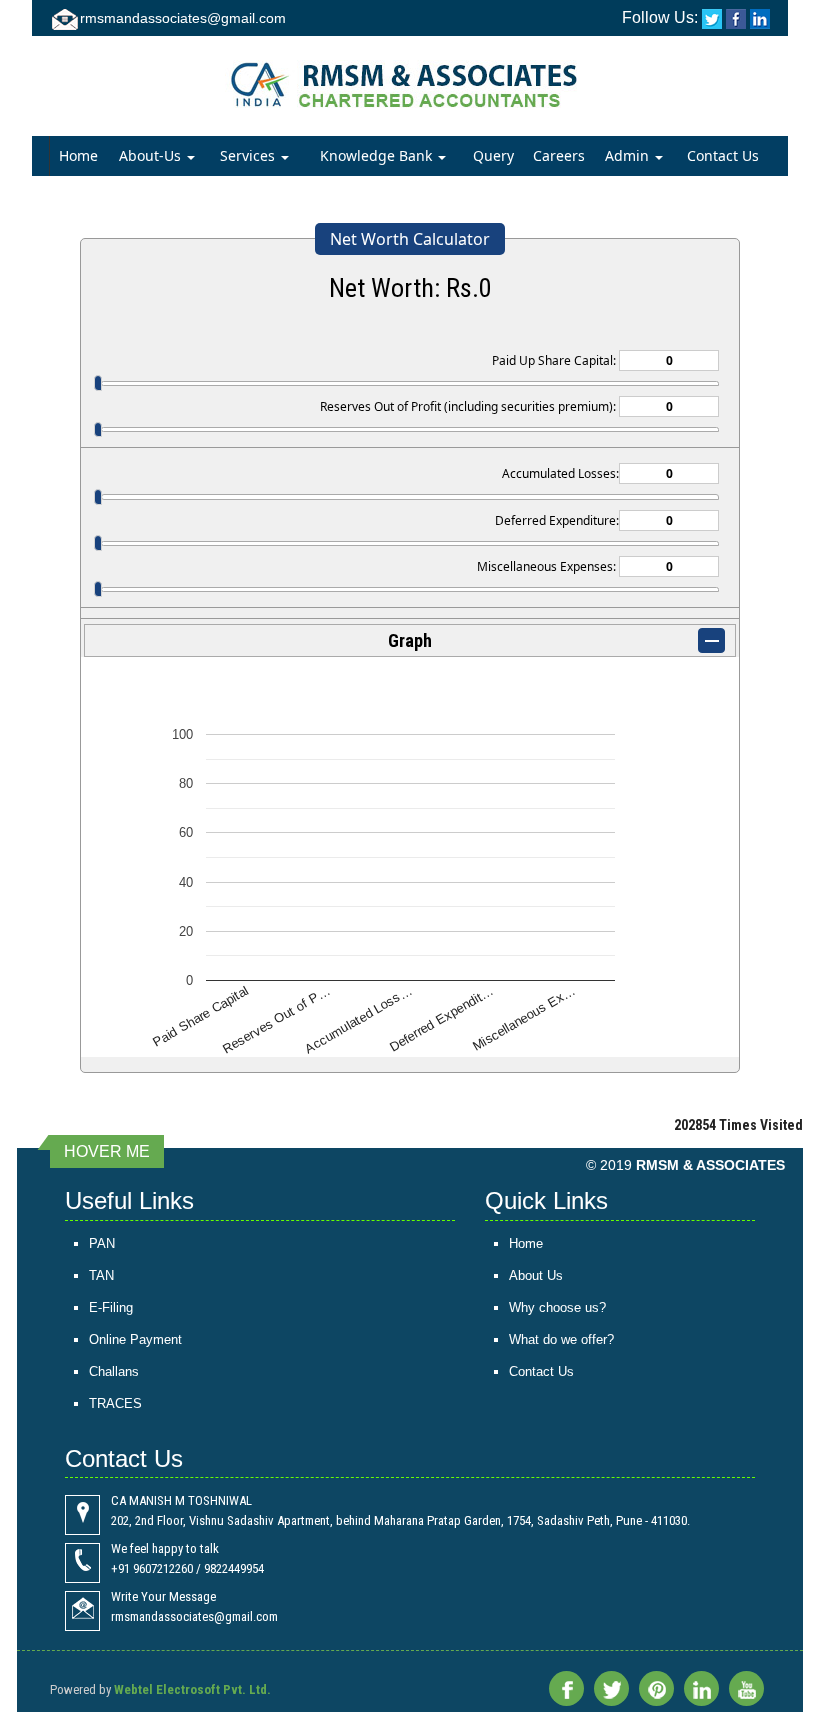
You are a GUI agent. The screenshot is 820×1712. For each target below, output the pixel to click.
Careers (559, 155)
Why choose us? (557, 1307)
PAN (102, 1243)
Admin (629, 155)
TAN (101, 1275)
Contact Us (723, 155)
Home (78, 155)
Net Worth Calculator (410, 239)
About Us (536, 1275)
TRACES (115, 1403)
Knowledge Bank (378, 155)
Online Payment (135, 1339)
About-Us (152, 155)
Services (249, 155)
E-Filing (111, 1307)
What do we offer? (561, 1339)
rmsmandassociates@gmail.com (183, 18)
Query (493, 155)
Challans (114, 1371)
